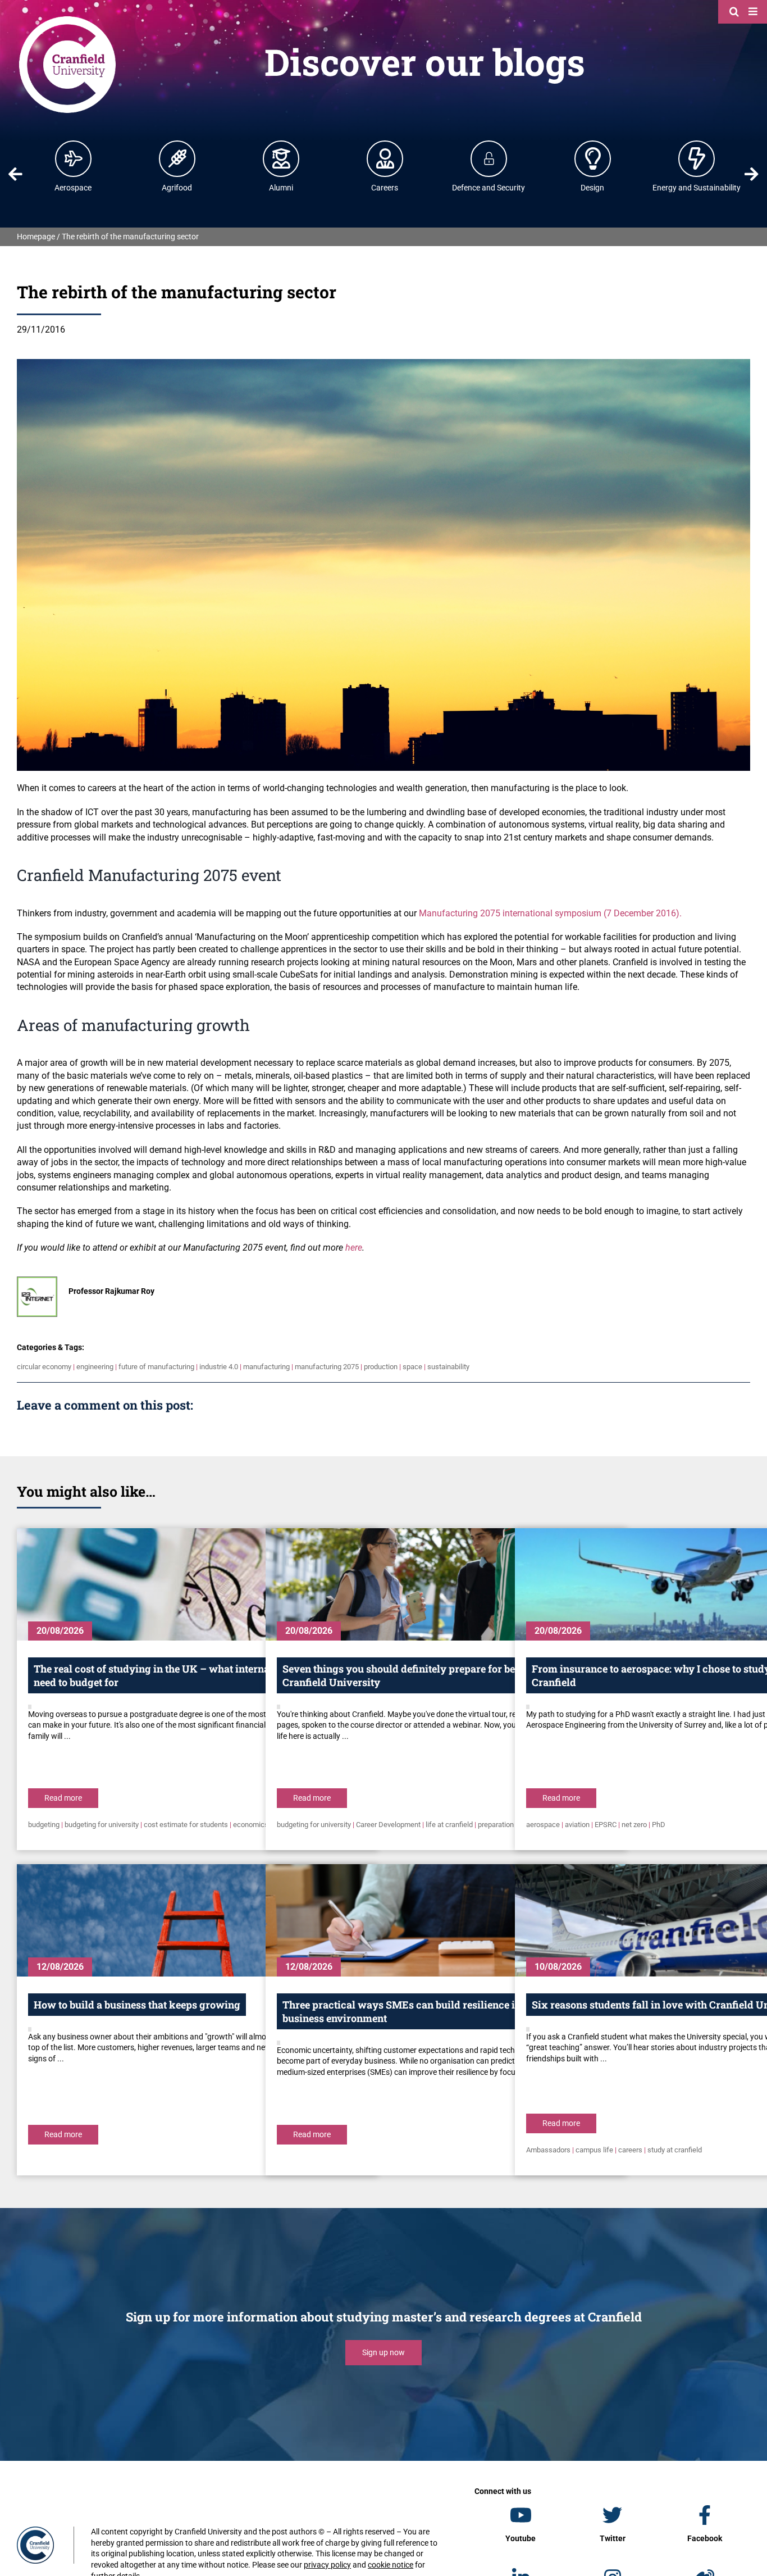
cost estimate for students (186, 1825)
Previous (16, 174)
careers (630, 2150)
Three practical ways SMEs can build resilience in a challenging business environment (435, 2011)
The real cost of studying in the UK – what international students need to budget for (187, 1675)
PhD (659, 1825)
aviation (577, 1825)
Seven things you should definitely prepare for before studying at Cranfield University (436, 1675)
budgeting (44, 1825)
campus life (594, 2150)
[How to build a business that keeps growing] (197, 1920)
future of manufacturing (156, 1367)
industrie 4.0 (219, 1367)
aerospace (543, 1825)
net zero (634, 1825)
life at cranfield (449, 1825)
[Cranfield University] (67, 18)
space (412, 1367)
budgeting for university (102, 1825)
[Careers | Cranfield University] (385, 158)
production (381, 1367)
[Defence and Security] (489, 158)
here (354, 1248)
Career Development (388, 1825)
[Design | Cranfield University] (593, 158)
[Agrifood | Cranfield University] (177, 158)
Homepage (36, 237)
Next (751, 174)
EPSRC (606, 1825)
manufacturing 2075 (327, 1367)
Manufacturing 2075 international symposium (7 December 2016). (550, 913)
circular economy (44, 1367)
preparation (496, 1825)
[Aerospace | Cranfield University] (74, 158)
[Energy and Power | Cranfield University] (697, 158)
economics (251, 1825)
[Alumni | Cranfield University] (281, 158)
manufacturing (266, 1367)
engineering (95, 1367)
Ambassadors (548, 2150)
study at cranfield (675, 2150)
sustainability (448, 1367)
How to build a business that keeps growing (137, 2005)
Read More (63, 1798)
